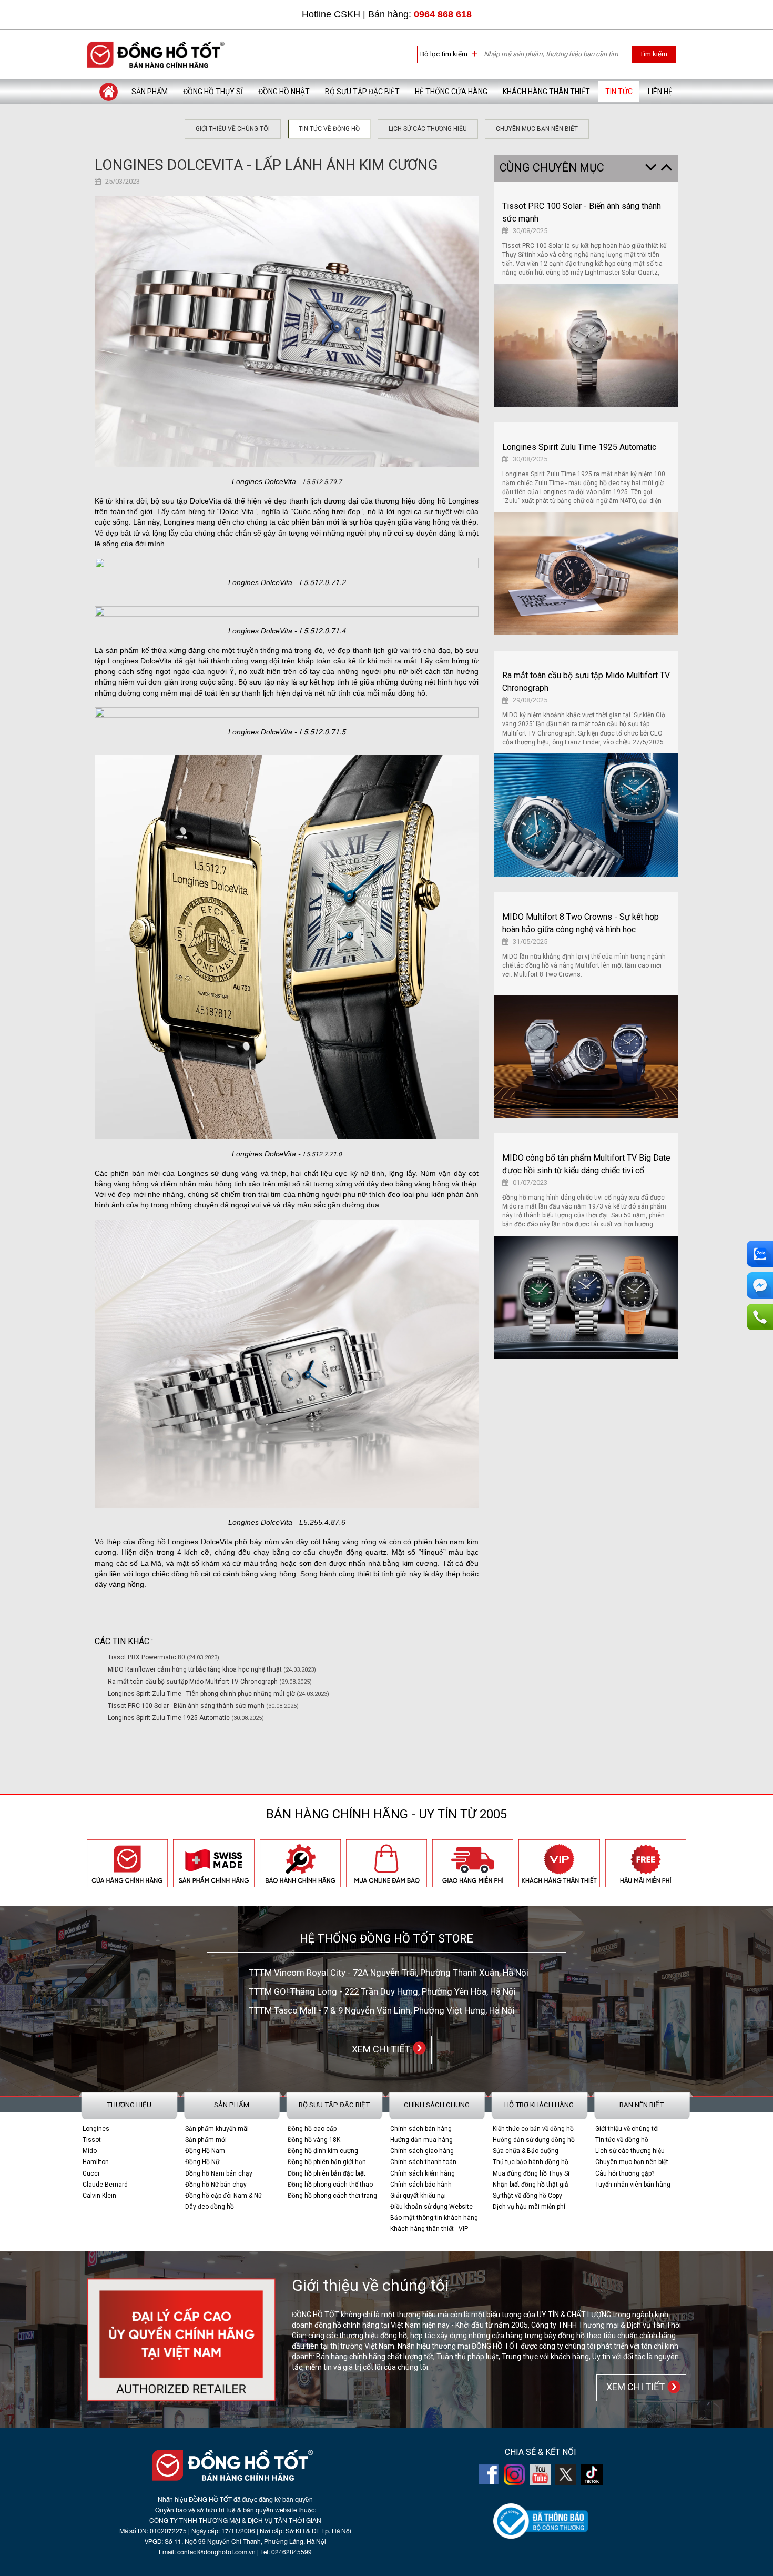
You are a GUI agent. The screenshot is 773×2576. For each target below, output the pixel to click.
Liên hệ (660, 92)
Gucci (91, 2173)
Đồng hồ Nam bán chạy (219, 2173)
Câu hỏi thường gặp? (625, 2173)
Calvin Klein (99, 2196)
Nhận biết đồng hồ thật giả (531, 2185)
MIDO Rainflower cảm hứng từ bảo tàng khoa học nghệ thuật (212, 1669)
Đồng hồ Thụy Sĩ (213, 92)
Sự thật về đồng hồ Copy (527, 2196)
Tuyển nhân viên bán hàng (633, 2185)
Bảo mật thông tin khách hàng (434, 2218)
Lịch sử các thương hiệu (428, 129)
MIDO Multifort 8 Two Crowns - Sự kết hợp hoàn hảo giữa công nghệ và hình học (581, 923)
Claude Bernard (105, 2185)
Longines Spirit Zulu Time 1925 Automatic (186, 1718)
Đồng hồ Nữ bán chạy (216, 2185)
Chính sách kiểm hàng (423, 2173)
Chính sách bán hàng (421, 2129)
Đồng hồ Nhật (284, 92)
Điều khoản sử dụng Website (431, 2207)
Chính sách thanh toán (423, 2162)
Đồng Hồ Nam (205, 2151)
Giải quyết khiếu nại (418, 2196)
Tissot (92, 2140)
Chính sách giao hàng (422, 2151)
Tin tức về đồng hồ (329, 129)
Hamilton (96, 2162)
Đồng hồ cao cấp (312, 2129)
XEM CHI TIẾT (379, 2049)
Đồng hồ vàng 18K (314, 2140)
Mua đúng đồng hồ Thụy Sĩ (531, 2173)
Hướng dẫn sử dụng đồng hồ (534, 2140)
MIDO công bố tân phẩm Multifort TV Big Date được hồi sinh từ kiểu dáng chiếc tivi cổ (586, 1164)
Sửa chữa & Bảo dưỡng (526, 2151)
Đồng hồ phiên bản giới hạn (327, 2162)
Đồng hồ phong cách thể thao (330, 2185)
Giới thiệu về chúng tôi (233, 129)
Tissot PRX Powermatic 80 (164, 1657)
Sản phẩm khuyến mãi (217, 2129)
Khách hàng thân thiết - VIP (429, 2229)
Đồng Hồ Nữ (202, 2162)
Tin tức (619, 92)
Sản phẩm (150, 92)
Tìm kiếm (653, 54)
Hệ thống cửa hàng (451, 92)
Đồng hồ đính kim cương (323, 2151)
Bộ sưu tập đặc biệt (362, 92)
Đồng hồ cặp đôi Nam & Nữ (223, 2196)
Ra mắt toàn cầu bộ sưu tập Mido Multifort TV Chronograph (210, 1682)
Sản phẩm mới (206, 2140)
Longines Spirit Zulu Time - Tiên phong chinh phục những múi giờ (218, 1694)
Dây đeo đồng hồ (210, 2207)
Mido (90, 2151)
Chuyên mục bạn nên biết (537, 129)
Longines (96, 2129)
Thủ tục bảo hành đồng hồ (531, 2162)
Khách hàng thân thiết (546, 92)
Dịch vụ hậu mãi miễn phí (529, 2207)
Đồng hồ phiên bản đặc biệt (327, 2173)
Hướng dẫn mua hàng (421, 2140)
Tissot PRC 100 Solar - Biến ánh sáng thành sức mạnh (203, 1706)
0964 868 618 (443, 14)
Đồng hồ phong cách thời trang (332, 2196)
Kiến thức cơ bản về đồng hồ (533, 2129)
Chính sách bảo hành (421, 2185)
